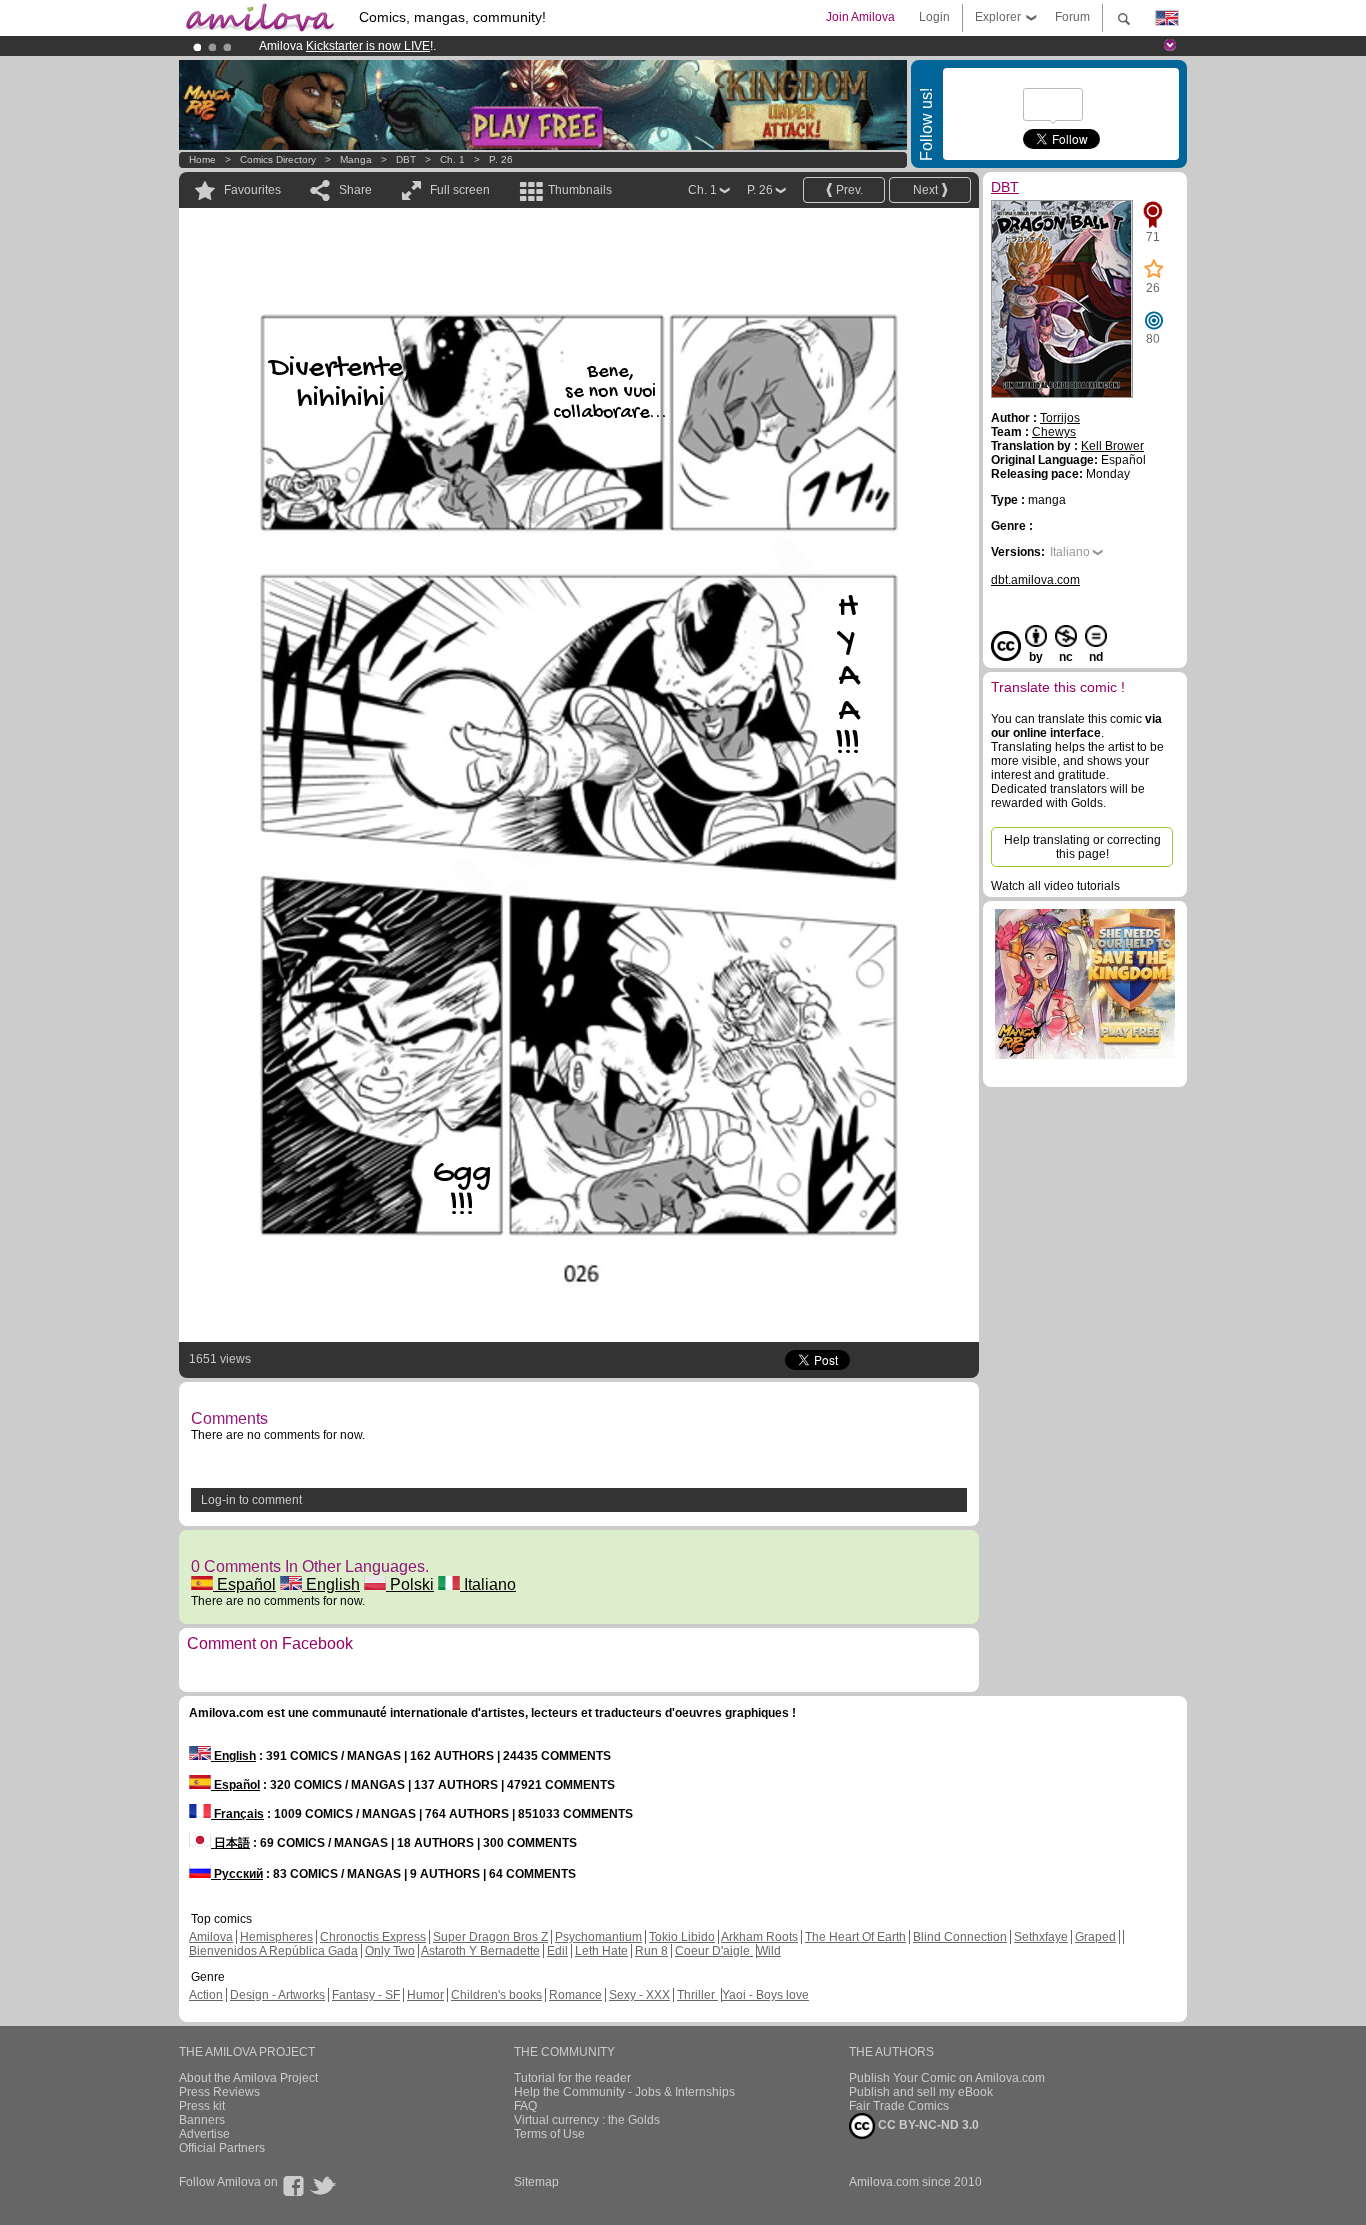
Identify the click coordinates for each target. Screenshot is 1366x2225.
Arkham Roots (759, 1937)
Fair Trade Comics (899, 2106)
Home (202, 159)
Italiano (488, 1584)
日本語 (230, 1843)
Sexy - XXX (639, 1995)
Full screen (460, 190)
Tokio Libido (682, 1937)
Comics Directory (278, 159)
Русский (237, 1874)
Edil (557, 1951)
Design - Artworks (277, 1995)
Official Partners (222, 2148)
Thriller (697, 1995)
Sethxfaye (1041, 1937)
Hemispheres (276, 1937)
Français (237, 1814)
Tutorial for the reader (572, 2078)
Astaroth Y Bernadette (480, 1951)
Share (355, 190)
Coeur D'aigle (714, 1951)
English (331, 1584)
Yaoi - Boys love (765, 1995)
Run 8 (651, 1951)
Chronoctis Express (373, 1937)
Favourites (252, 190)
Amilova (211, 1937)
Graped (1095, 1937)
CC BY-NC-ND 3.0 (927, 2125)
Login (934, 17)
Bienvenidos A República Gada (273, 1951)
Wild (769, 1951)
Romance (575, 1995)
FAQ (525, 2106)
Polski (410, 1584)
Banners (202, 2120)
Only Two (390, 1951)
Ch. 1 (452, 159)
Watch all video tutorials (1055, 886)
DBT (406, 159)
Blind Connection (960, 1937)
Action (206, 1995)
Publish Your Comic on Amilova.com (947, 2078)
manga (356, 159)
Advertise (204, 2134)
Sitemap (536, 2182)
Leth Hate (601, 1951)
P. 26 (501, 159)
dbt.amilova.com (1035, 580)
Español (244, 1584)
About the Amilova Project (248, 2078)
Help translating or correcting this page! (1082, 847)
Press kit (202, 2106)
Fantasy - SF (366, 1995)
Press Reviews (219, 2092)
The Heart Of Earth (855, 1937)
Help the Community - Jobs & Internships (624, 2092)
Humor (425, 1995)
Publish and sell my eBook (921, 2092)
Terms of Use (549, 2134)
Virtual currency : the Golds (587, 2120)
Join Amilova (860, 17)
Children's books (496, 1995)
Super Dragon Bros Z (490, 1937)
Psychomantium (598, 1937)
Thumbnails (580, 190)
